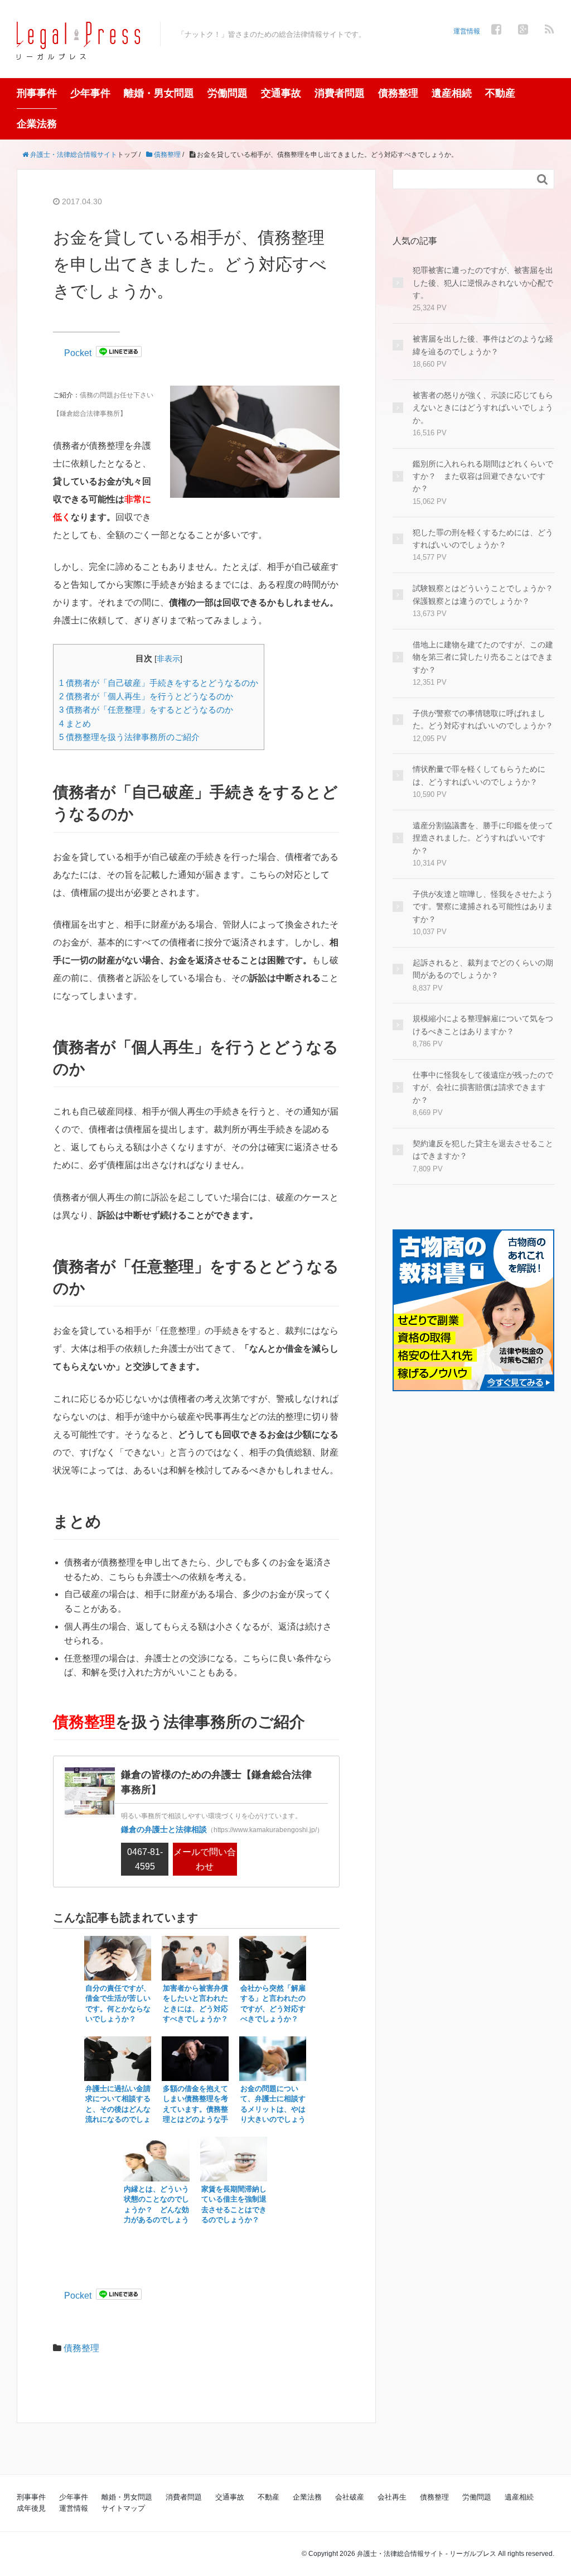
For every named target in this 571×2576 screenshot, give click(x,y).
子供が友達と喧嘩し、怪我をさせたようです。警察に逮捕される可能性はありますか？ (483, 907)
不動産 (500, 93)
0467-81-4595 (145, 1859)
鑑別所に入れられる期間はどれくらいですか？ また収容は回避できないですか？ (483, 476)
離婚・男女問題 (159, 93)
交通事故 (281, 93)
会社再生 (392, 2497)
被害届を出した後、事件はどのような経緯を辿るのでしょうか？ (483, 345)
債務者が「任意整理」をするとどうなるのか (146, 710)
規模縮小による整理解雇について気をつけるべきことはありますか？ (483, 1025)
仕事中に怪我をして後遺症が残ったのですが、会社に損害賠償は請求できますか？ (483, 1087)
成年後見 (31, 2508)
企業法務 (37, 124)
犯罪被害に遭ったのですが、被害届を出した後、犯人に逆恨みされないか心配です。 (483, 283)
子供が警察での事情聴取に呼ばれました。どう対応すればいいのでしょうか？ (483, 719)
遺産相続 (452, 93)
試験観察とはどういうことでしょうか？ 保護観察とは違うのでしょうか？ (483, 594)
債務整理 (398, 93)
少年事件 (90, 93)
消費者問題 (340, 93)
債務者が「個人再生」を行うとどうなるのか (146, 696)
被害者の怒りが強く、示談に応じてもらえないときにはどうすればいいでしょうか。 (483, 408)
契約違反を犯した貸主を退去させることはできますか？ (483, 1150)
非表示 (168, 659)
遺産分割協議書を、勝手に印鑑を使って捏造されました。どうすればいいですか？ (483, 838)
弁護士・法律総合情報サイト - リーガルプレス (427, 2554)
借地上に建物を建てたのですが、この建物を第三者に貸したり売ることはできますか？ (483, 657)
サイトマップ (123, 2508)
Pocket (78, 353)
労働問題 (228, 93)
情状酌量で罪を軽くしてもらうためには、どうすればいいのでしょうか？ (479, 775)
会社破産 (350, 2497)
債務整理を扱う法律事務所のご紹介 (129, 737)
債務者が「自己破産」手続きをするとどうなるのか (159, 683)
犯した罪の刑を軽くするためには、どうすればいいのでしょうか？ (483, 539)
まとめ (75, 724)
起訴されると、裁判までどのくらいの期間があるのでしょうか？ (483, 969)
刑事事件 (37, 93)
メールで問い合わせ (205, 1859)
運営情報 (467, 31)
